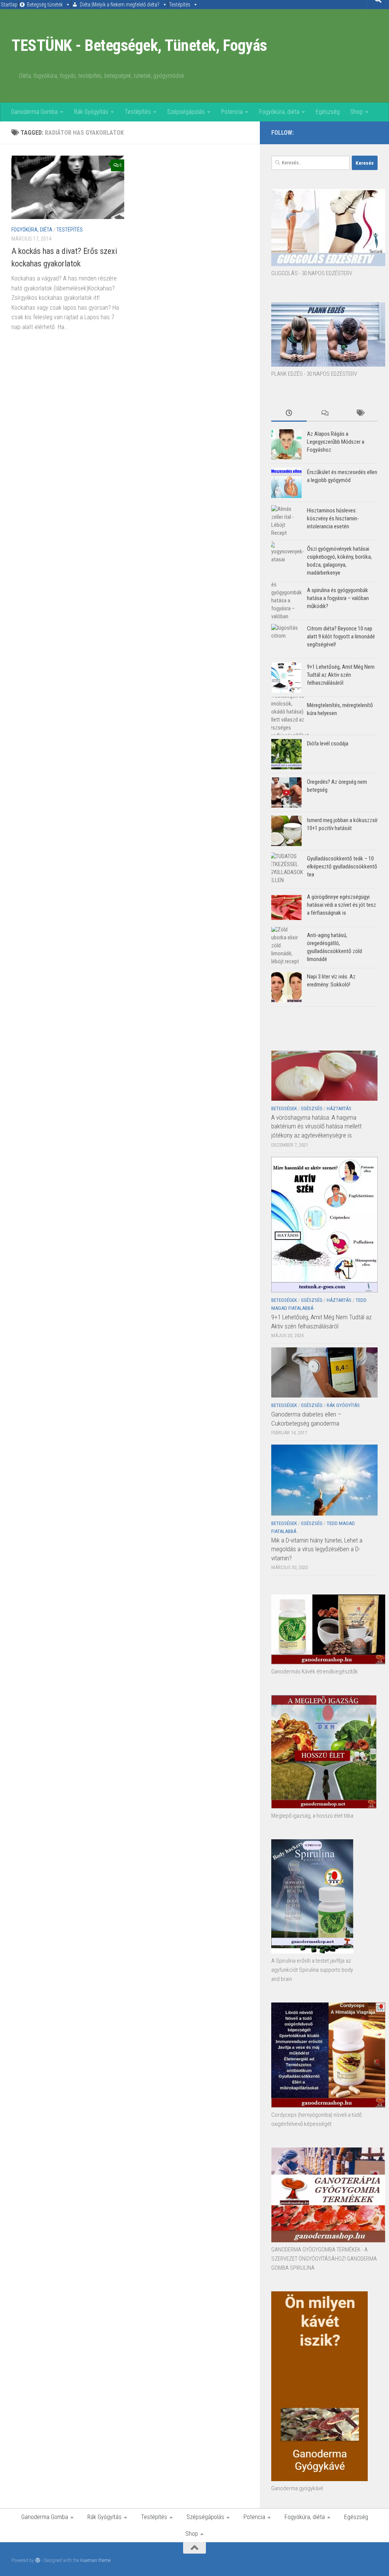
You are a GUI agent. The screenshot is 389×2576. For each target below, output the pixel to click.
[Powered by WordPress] (38, 2560)
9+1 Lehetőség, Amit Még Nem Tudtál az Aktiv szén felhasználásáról (341, 675)
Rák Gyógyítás (91, 112)
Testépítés (180, 5)
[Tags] (360, 414)
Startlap (9, 5)
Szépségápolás (186, 112)
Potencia (232, 112)
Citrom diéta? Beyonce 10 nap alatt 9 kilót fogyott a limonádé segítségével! (341, 637)
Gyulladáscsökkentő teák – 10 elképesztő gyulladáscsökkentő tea (342, 867)
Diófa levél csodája (328, 744)
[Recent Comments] (324, 414)
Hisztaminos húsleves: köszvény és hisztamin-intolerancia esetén (333, 518)
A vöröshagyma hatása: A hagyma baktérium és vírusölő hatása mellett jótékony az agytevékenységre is (316, 1126)
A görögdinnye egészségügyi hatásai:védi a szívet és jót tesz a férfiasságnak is (342, 905)
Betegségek (284, 1108)
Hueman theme (95, 2560)
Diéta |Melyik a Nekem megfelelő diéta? (120, 5)
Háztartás (339, 1108)
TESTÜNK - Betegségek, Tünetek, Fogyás (139, 45)
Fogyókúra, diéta (279, 112)
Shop (357, 112)
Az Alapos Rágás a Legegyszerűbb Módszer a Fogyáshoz (336, 442)
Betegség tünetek (45, 5)
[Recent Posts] (289, 414)
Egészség (328, 112)
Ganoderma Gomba (34, 112)
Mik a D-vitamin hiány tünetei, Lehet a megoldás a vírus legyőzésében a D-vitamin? (317, 1549)
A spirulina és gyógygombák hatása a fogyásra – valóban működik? (338, 598)
